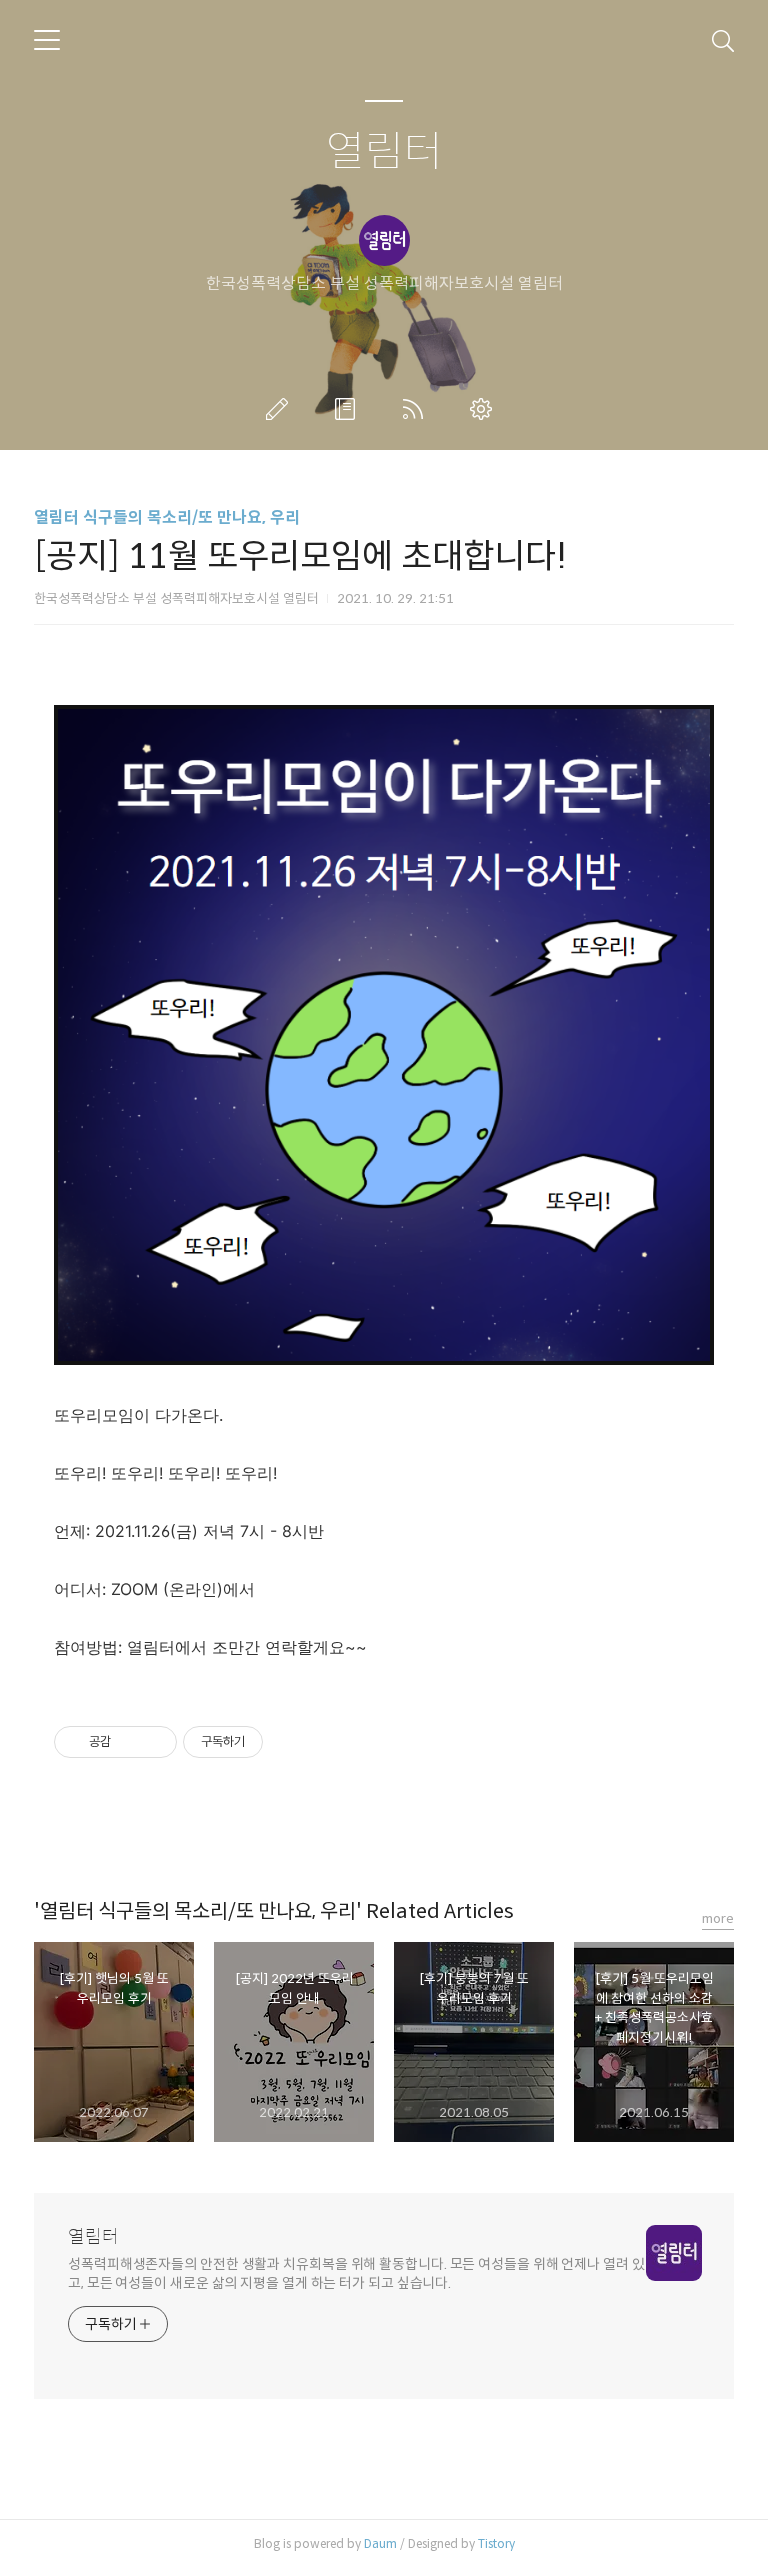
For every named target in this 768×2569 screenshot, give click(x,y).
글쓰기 (281, 409)
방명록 (349, 409)
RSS (417, 409)
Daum (380, 2543)
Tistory (496, 2543)
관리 (485, 409)
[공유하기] (129, 1742)
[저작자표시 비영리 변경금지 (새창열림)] (290, 1742)
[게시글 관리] (154, 1742)
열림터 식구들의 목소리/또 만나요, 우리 (167, 517)
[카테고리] (47, 40)
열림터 (384, 152)
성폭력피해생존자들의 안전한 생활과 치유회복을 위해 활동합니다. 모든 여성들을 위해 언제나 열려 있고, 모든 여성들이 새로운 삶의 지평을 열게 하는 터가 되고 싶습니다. (356, 2273)
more (718, 1918)
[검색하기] (723, 40)
